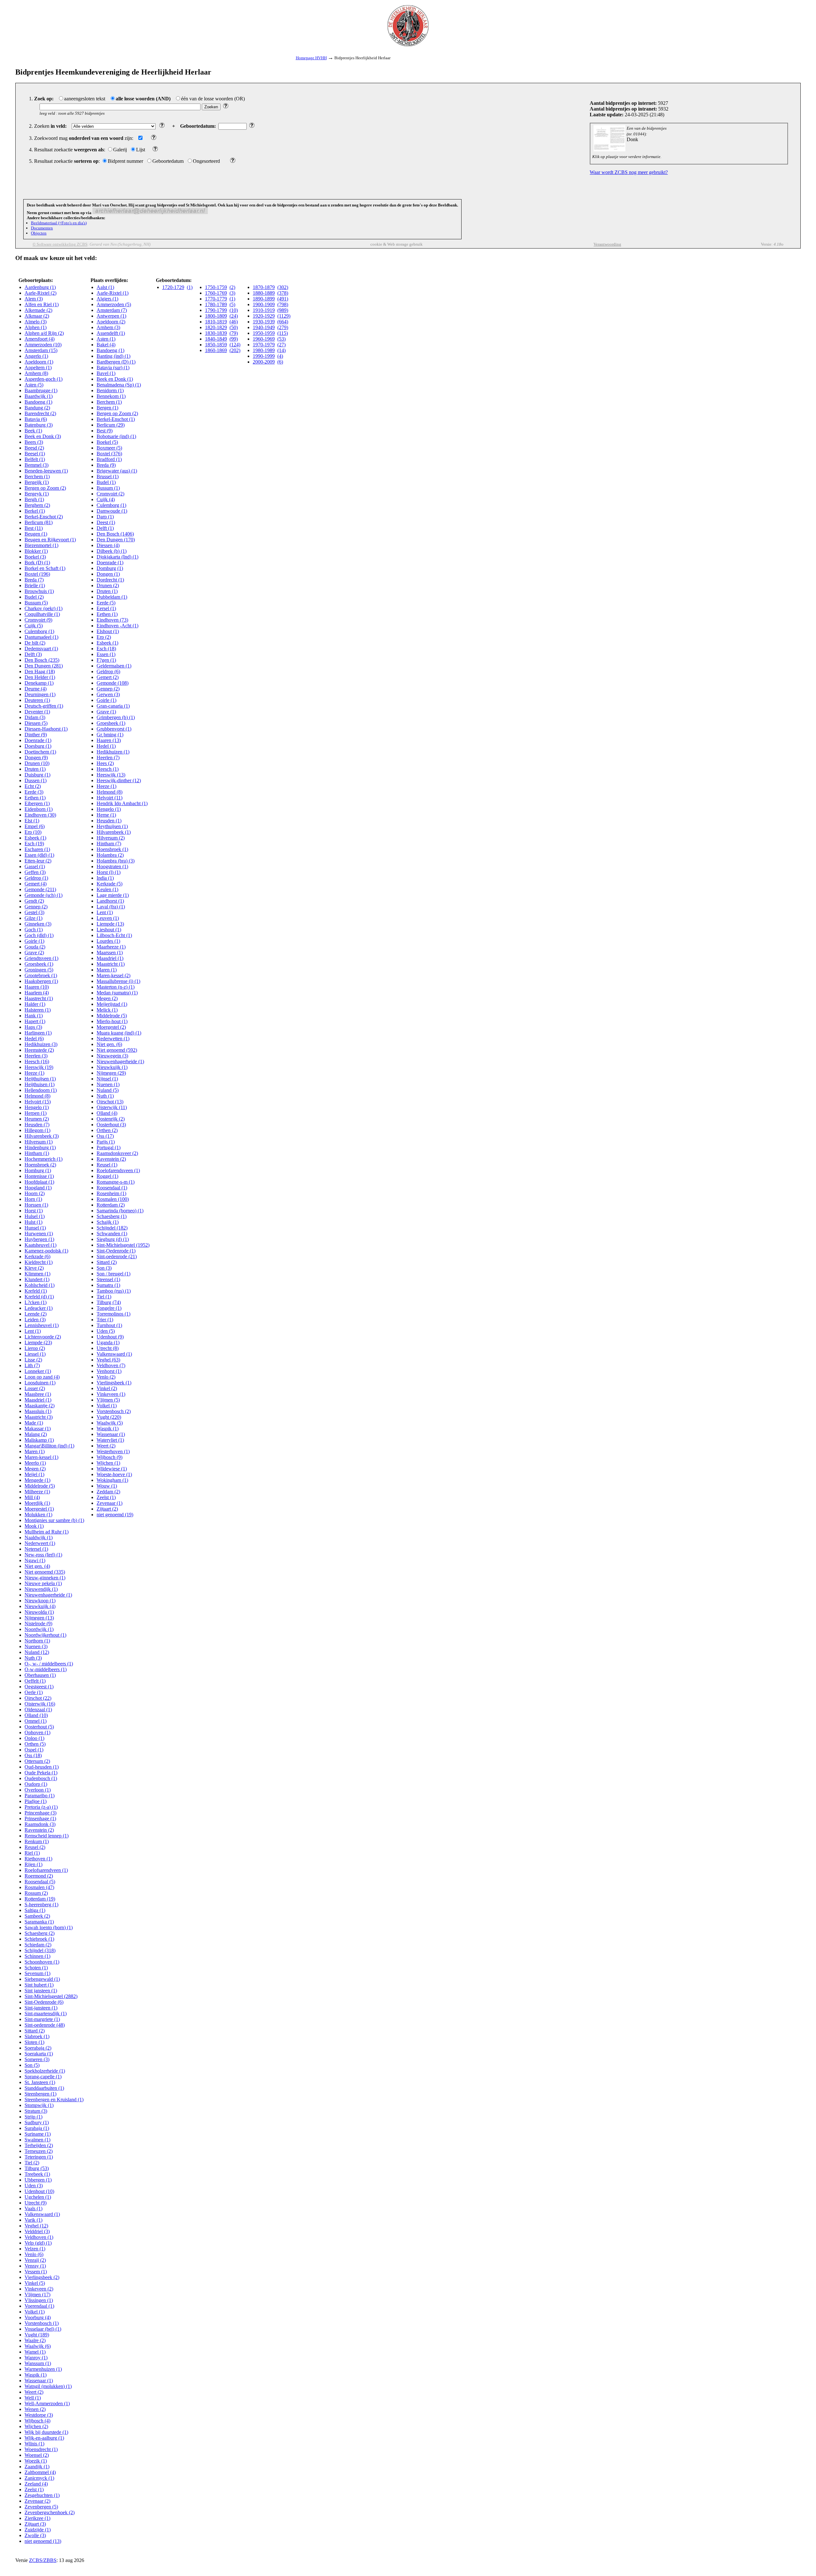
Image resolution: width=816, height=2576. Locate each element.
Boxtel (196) (37, 574)
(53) (281, 339)
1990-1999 (264, 356)
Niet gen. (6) (109, 1044)
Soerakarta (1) (39, 2054)
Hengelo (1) (37, 1107)
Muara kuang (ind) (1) (119, 1033)
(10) (234, 310)
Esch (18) (106, 649)
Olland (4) (107, 1113)
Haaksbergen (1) (41, 981)
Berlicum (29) (111, 425)
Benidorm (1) (110, 390)
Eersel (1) (106, 608)
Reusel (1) (107, 1165)
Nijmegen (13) (39, 1618)
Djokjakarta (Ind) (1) (117, 557)
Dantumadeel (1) (41, 637)
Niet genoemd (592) (117, 1050)
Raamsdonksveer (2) (117, 1153)
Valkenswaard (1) (42, 2214)
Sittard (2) (35, 2031)
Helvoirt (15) (38, 1102)
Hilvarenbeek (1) (114, 832)
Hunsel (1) (35, 1228)
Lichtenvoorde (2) (43, 1337)
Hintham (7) (109, 844)
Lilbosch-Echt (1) (114, 935)
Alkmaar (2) (37, 316)
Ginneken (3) (38, 924)
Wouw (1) (107, 1486)
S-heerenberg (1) (41, 1905)
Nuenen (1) (108, 1084)
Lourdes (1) (108, 941)
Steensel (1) (108, 1279)
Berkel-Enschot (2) (44, 517)
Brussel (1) (108, 476)
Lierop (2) (35, 1348)
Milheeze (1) (37, 1492)
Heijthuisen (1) (40, 1084)
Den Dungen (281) (44, 666)
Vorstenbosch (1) (42, 2323)
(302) (283, 287)
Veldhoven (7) (111, 1365)
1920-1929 (264, 316)
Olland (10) (36, 1715)
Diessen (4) (108, 545)
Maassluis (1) (38, 1411)
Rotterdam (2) (111, 1205)
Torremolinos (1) (113, 1314)
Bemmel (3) (36, 465)
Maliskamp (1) (39, 1440)
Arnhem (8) (36, 373)
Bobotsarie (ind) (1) (116, 436)
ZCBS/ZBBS (43, 2560)
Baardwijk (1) (39, 396)
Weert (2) (34, 2392)
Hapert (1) (35, 1021)
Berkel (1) (35, 511)
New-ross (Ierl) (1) (43, 1555)
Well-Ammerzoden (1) (47, 2403)
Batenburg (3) (39, 425)
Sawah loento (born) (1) (49, 1927)
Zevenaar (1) (109, 1503)
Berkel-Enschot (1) (116, 419)
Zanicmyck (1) (39, 2478)
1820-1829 (216, 327)
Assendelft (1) (111, 333)
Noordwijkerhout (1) (45, 1635)
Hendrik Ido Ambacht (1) (122, 803)
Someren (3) (37, 2059)
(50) (234, 327)
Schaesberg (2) (40, 1933)
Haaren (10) (37, 987)
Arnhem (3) (108, 327)
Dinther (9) (36, 735)
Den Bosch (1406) (115, 534)
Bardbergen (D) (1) (116, 362)
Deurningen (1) (40, 694)
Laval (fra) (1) (111, 907)
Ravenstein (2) (39, 1830)
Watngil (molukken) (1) (48, 2386)
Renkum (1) (37, 1841)
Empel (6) (35, 826)
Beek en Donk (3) (43, 436)
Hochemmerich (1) (44, 1159)
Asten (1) (106, 339)
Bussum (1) (108, 488)
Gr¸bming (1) (110, 735)
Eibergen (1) (37, 803)
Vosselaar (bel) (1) (43, 2329)
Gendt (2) (34, 901)
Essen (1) (106, 654)
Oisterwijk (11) (112, 1107)
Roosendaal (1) (112, 1188)
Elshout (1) (108, 631)
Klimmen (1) (37, 1274)
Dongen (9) (36, 758)
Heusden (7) (37, 1125)
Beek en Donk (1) (115, 379)
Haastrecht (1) (39, 998)
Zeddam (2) (108, 1492)
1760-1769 (216, 293)
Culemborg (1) (39, 631)
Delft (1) (105, 528)
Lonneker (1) (38, 1371)
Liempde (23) (38, 1342)
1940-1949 (264, 327)
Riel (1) (32, 1853)
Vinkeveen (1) (111, 1394)
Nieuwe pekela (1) (43, 1583)
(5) (232, 304)
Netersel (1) (36, 1549)
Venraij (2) (35, 2260)
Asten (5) (34, 385)
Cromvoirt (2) (110, 494)
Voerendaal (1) (39, 2306)
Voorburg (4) (38, 2317)
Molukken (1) (38, 1515)
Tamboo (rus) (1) (114, 1291)
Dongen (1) (108, 574)
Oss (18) (33, 1755)
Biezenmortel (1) (41, 545)
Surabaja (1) (37, 2128)
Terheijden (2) (39, 2145)
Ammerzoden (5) (114, 304)
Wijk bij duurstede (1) (46, 2432)
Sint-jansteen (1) (41, 2008)
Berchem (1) (37, 476)
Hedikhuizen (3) (41, 1044)
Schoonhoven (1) (42, 1962)
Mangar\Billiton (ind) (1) (49, 1446)
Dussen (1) (36, 780)
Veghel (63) (108, 1360)
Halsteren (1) (38, 1010)
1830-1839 (216, 333)
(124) (235, 345)
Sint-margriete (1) (42, 2019)
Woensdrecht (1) (41, 2449)
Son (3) (104, 1268)
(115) (283, 333)
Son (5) (32, 2065)
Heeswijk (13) (111, 775)
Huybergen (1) (39, 1239)
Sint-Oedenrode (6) (44, 2002)
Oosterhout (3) (111, 1125)
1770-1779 (216, 299)
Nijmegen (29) (111, 1073)
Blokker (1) (36, 551)
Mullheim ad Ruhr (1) (47, 1532)
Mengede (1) (37, 1480)
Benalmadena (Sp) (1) (119, 385)
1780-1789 (216, 304)
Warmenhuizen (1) (43, 2369)
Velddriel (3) (37, 2231)
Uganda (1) (108, 1342)
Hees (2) (105, 763)
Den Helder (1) (40, 677)
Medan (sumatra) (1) (117, 993)
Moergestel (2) (111, 1027)
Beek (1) (33, 431)
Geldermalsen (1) (114, 666)
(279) (283, 327)
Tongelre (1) (109, 1308)
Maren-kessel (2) (113, 975)
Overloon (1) (38, 1790)
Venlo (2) (106, 1377)
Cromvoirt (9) (38, 620)
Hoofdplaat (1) (39, 1182)
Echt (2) (33, 786)
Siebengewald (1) (42, 1979)
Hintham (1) (37, 1153)
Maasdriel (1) (38, 1400)
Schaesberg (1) (112, 1216)
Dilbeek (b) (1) (112, 551)
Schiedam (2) (38, 1945)
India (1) (105, 878)
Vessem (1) (36, 2272)
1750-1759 (216, 287)
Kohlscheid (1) (40, 1285)
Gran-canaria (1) (113, 706)
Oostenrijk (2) (111, 1119)
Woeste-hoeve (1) (114, 1474)
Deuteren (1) (37, 700)
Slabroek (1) (37, 2036)
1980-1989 (264, 350)
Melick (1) (107, 1010)
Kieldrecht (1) (39, 1262)
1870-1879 (264, 287)
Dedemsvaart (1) (41, 649)
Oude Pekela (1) (41, 1773)
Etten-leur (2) (38, 861)
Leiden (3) (35, 1320)
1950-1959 (264, 333)
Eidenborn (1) (39, 809)
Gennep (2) (36, 907)
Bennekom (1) (111, 396)
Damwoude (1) (112, 511)
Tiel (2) (32, 2163)
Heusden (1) (109, 821)
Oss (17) (105, 1136)
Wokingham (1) (112, 1480)
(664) (283, 322)
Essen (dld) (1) (39, 855)
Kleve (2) (34, 1268)
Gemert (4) (36, 884)
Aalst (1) (105, 287)
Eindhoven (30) (40, 815)
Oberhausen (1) (40, 1675)
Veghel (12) (36, 2226)
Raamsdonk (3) (40, 1824)
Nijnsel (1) (107, 1079)
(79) (234, 333)
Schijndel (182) (112, 1228)
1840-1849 (216, 339)
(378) (283, 293)
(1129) (284, 316)
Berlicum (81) (39, 522)
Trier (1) (105, 1320)
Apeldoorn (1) (39, 362)
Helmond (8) (37, 1096)
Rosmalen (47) (39, 1887)
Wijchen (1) (108, 1463)
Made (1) (34, 1423)
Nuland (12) (37, 1652)
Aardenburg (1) (40, 287)
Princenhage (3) (40, 1813)
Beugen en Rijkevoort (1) (50, 540)
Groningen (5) (39, 970)
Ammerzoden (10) (43, 345)
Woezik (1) (36, 2461)
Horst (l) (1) (109, 872)
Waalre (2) (35, 2340)
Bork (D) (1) (37, 563)
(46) (234, 322)
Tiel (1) (104, 1297)
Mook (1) (34, 1526)
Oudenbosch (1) (41, 1778)
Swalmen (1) (37, 2140)
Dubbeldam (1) (112, 597)
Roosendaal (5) (40, 1882)
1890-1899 (264, 299)
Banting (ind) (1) (113, 356)
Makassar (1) (38, 1429)
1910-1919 (264, 310)
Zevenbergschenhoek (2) (50, 2512)
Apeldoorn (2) (111, 322)
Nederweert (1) (40, 1543)
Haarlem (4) (37, 993)
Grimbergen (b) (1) (116, 717)
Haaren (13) (109, 740)
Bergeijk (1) (37, 482)
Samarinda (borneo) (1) (120, 1211)
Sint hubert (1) (39, 1985)
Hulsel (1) (35, 1216)
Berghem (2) (37, 505)
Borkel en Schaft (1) (45, 568)
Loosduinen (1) (40, 1383)
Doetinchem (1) (40, 752)
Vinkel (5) (35, 2283)
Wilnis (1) (34, 2444)
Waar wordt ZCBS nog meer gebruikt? (629, 172)
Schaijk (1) (108, 1222)
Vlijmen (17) (37, 2295)
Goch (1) (34, 930)
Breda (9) (106, 465)
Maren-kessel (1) (41, 1457)
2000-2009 (264, 362)
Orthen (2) (107, 1130)
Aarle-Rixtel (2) (40, 293)
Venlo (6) (34, 2254)
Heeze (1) (34, 1073)
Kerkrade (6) (37, 1256)
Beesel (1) (35, 454)
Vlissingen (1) (39, 2300)
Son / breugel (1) (113, 1274)
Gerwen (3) (108, 694)
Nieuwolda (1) (39, 1612)
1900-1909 (264, 304)
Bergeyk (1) (37, 494)
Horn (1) (33, 1199)
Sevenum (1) (37, 1973)
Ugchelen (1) (38, 2197)
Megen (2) (35, 1469)
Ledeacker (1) (39, 1308)
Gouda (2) (35, 947)
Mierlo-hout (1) (112, 1021)
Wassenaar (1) (39, 2381)
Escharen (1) (37, 849)
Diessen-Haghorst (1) (46, 729)
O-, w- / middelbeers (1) (49, 1664)
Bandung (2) (37, 408)
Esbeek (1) (35, 838)
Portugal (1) (109, 1147)
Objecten (39, 233)
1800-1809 (216, 316)
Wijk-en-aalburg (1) (44, 2438)
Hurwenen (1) (39, 1234)
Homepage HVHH (311, 58)
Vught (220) (109, 1417)
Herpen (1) (36, 1113)
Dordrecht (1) (110, 580)
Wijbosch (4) (37, 2421)
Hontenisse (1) (39, 1176)
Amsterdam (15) (41, 350)
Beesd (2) (34, 448)
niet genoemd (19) (115, 1515)
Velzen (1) (35, 2249)
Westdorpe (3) (39, 2415)
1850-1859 (216, 345)
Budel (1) (106, 482)
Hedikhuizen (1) (113, 752)
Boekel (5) (107, 442)
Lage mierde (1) (113, 895)
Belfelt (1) (35, 459)
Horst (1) (34, 1211)
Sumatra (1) (108, 1285)
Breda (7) (34, 580)
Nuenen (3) (36, 1646)
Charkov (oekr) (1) (44, 608)
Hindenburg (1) (40, 1147)
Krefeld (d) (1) (39, 1297)
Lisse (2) (33, 1360)
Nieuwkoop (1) (40, 1601)
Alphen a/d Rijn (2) (44, 333)
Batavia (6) (36, 419)
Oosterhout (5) (39, 1727)
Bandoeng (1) (38, 402)
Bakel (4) (106, 345)
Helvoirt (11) (109, 798)
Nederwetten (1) (113, 1039)
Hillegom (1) (37, 1130)
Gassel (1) (35, 866)
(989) (283, 310)
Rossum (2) (36, 1893)
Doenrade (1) (38, 740)
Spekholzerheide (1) (45, 2071)
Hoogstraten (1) (112, 866)
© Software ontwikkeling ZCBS (60, 244)
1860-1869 (216, 350)
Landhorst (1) (110, 901)
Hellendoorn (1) (41, 1090)
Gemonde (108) (113, 683)
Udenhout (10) (39, 2191)
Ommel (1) (36, 1721)
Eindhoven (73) (112, 620)
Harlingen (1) (38, 1033)
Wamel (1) (35, 2352)
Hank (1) (34, 1016)
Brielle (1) (35, 585)
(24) (234, 316)
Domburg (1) (110, 568)
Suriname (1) (38, 2134)
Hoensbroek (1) (112, 849)
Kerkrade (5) (109, 884)
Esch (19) (34, 844)
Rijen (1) (33, 1864)
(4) (280, 356)
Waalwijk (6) (38, 2346)
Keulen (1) (107, 889)
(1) (190, 287)
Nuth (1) (105, 1096)
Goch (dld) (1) (39, 935)
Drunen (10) (37, 763)
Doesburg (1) (38, 746)
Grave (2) (34, 952)
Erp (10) (33, 832)
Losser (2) (35, 1388)
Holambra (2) (110, 855)
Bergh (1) (34, 499)
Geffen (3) (35, 872)
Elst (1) (32, 821)
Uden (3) (34, 2186)
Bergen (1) (107, 408)
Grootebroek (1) (41, 975)
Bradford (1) (109, 459)
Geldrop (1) (36, 878)
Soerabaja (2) (38, 2048)
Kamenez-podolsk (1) (46, 1251)
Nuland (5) (108, 1090)
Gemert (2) (108, 677)
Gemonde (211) (40, 889)
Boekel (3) (35, 557)
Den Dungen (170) (116, 540)
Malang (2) (36, 1434)
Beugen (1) (36, 534)
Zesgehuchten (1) (42, 2495)
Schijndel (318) (40, 1950)
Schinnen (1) (37, 1956)
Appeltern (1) (38, 368)
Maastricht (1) (111, 964)
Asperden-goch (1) (44, 379)
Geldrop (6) (108, 671)
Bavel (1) (106, 373)
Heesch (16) (37, 1061)
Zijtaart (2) (107, 1509)
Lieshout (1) (109, 930)
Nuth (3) (33, 1658)
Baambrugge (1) (41, 390)
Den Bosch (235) (42, 660)
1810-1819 (216, 322)
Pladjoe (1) (36, 1801)
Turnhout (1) (109, 1325)
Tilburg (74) (109, 1302)
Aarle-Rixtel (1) (113, 293)
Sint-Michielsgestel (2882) (51, 1996)
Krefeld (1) (36, 1291)
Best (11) (34, 528)
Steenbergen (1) (40, 2094)
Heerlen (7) (108, 758)
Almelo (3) (36, 322)
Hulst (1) (33, 1222)
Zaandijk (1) (37, 2467)
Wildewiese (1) (112, 1469)
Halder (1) (35, 1004)
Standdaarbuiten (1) (44, 2088)
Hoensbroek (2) (40, 1165)
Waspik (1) (36, 2375)
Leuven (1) (108, 918)
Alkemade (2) (38, 310)
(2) (232, 287)
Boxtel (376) (109, 454)
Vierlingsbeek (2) (42, 2277)
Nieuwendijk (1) (41, 1589)
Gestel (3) (34, 912)
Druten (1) (35, 769)
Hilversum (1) (39, 1142)
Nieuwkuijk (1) (112, 1067)
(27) (281, 345)
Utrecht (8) (108, 1348)
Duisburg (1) (37, 775)
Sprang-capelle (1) (43, 2077)
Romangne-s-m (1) (116, 1182)
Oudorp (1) (36, 1784)
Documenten (42, 228)
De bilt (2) (35, 643)
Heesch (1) (108, 769)
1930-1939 (264, 322)
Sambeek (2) (37, 1916)
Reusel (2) (35, 1847)
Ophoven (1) (37, 1732)
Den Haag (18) (40, 671)
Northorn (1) (37, 1641)
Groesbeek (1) (39, 964)
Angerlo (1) (36, 356)
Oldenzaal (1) (38, 1710)
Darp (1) (105, 517)
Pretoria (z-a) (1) (41, 1807)
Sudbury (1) (37, 2122)
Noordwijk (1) (39, 1629)
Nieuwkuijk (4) (40, 1606)
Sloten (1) (34, 2042)
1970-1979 (264, 345)
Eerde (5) (106, 603)
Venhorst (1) (109, 1371)
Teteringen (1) (39, 2157)
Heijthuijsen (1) (40, 1079)
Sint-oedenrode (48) (45, 2025)
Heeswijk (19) (39, 1067)
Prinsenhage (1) (40, 1818)
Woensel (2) (37, 2455)
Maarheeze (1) (111, 947)
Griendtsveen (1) (41, 958)
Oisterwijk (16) (40, 1704)
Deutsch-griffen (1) (44, 706)
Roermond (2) (39, 1876)
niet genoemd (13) (43, 2541)
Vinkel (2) (107, 1388)
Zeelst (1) (34, 2489)
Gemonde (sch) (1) (44, 895)
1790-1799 (216, 310)
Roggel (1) (107, 1176)
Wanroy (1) (36, 2358)
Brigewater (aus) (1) (117, 471)
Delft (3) (33, 654)
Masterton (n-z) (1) (116, 987)
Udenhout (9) (110, 1337)
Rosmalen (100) (113, 1199)
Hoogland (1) (38, 1188)
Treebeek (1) (37, 2174)
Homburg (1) (38, 1170)
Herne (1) (106, 815)
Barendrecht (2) (40, 413)
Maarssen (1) (110, 952)
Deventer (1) (37, 712)
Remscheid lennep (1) (47, 1836)
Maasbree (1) (38, 1394)
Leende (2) (36, 1314)
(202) (235, 350)
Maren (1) (35, 1451)
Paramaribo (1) (40, 1796)
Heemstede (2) (39, 1050)
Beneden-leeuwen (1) (46, 471)
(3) (232, 293)
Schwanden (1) (112, 1234)
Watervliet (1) (110, 1440)
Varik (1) (33, 2220)
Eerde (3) (34, 792)
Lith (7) (32, 1365)
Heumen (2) (37, 1119)
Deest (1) (106, 522)
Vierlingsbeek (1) (114, 1383)
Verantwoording (607, 244)
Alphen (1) (36, 327)
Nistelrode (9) (38, 1624)
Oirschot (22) (38, 1698)
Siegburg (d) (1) (113, 1239)
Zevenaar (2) (37, 2501)
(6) (280, 362)
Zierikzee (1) (37, 2518)
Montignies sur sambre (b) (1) (54, 1520)
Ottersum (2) (37, 1761)
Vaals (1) (33, 2208)
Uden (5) (106, 1331)
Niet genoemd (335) (45, 1572)
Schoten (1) (36, 1968)
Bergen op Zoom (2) (45, 488)
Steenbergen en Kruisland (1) (54, 2100)
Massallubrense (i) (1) (118, 981)
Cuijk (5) (34, 626)
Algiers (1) (107, 299)
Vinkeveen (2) (39, 2289)
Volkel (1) (35, 2312)
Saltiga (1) (35, 1910)
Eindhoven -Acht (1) (117, 626)
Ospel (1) (34, 1750)
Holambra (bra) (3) (116, 861)
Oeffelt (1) (35, 1681)
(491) (283, 299)
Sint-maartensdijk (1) (46, 2013)
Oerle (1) (34, 1692)
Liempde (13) (110, 924)
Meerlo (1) (35, 1463)
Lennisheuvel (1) (42, 1325)
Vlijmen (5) (108, 1400)
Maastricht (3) (39, 1417)
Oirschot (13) (110, 1102)
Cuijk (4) (106, 499)
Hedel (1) (106, 746)
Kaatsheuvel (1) (40, 1245)
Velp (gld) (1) (38, 2243)
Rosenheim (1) (111, 1193)
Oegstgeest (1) (39, 1687)
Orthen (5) (35, 1744)
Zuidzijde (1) (38, 2530)
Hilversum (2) (111, 838)
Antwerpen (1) (111, 316)
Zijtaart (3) (35, 2524)
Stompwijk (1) (39, 2105)
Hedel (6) (34, 1039)
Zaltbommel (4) (40, 2472)
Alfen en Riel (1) (42, 304)
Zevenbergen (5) (41, 2507)
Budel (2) (34, 597)
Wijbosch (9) (109, 1457)
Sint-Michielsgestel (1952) (123, 1245)
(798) (283, 304)
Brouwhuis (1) (39, 591)
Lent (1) (33, 1331)
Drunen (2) (108, 585)
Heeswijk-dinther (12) (119, 780)
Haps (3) (33, 1027)
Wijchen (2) (36, 2426)
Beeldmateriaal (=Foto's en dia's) (59, 223)
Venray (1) (35, 2266)
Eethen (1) (35, 798)
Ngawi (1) (35, 1560)
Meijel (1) (34, 1474)
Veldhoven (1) (39, 2237)
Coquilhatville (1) (42, 614)
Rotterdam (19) (40, 1899)
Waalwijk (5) (110, 1423)
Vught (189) (37, 2335)
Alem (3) (34, 299)
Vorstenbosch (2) (114, 1411)
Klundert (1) (37, 1279)
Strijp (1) (33, 2117)
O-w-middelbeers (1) (46, 1669)
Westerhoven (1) (113, 1451)
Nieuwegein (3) (112, 1056)
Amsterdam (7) (112, 310)
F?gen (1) (106, 660)
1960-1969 (264, 339)
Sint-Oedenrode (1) (116, 1251)
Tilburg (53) (37, 2168)
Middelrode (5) (40, 1486)
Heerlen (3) (36, 1056)
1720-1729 (173, 287)
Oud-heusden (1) (42, 1767)
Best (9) (105, 431)
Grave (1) (106, 712)
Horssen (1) (36, 1205)
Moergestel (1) (39, 1509)
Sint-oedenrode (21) (117, 1256)
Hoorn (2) (35, 1193)
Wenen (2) (35, 2409)
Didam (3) (35, 717)
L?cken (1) (36, 1302)
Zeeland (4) (36, 2484)
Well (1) (33, 2398)
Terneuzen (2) (39, 2151)
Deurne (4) (36, 689)
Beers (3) (34, 442)
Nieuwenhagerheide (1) (48, 1595)
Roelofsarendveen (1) (46, 1870)
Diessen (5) (36, 723)
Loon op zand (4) (42, 1377)
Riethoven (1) (38, 1859)
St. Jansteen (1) (40, 2082)
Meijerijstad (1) (112, 1004)
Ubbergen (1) (38, 2180)
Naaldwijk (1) (39, 1537)
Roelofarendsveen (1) (118, 1170)
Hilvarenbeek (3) (42, 1136)
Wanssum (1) (38, 2363)
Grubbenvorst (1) (114, 729)
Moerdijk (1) (37, 1503)
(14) (281, 350)
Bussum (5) (36, 603)
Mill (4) (32, 1497)
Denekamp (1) (39, 683)
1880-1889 (264, 293)
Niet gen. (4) (37, 1566)
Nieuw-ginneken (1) (45, 1578)
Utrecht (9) (36, 2203)
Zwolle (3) (35, 2535)
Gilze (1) (33, 918)
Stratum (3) (36, 2111)
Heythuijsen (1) (112, 826)
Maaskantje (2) (40, 1406)
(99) (234, 339)
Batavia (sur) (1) (113, 368)
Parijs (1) (106, 1142)
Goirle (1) (34, 941)
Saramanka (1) (39, 1922)
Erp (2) (104, 637)
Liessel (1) (35, 1354)
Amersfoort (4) (40, 339)
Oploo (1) (34, 1738)
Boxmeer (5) (109, 448)
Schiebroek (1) (39, 1939)
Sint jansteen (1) (41, 1991)
